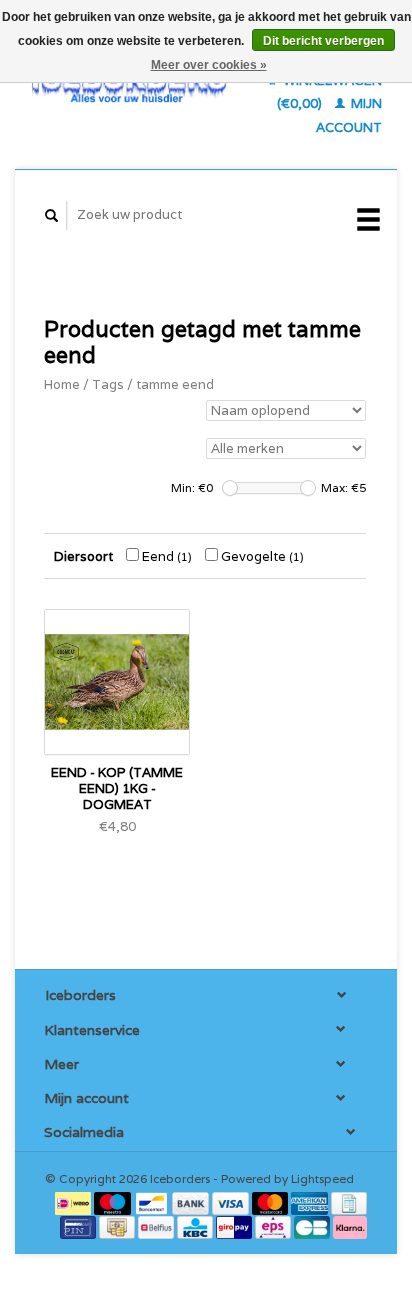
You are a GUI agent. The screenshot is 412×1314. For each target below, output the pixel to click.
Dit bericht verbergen (323, 41)
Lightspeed (322, 1178)
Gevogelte (261, 556)
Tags (108, 384)
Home (62, 384)
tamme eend (175, 384)
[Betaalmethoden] (74, 1201)
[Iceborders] (129, 84)
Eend (165, 556)
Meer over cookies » (209, 65)
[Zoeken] (52, 215)
